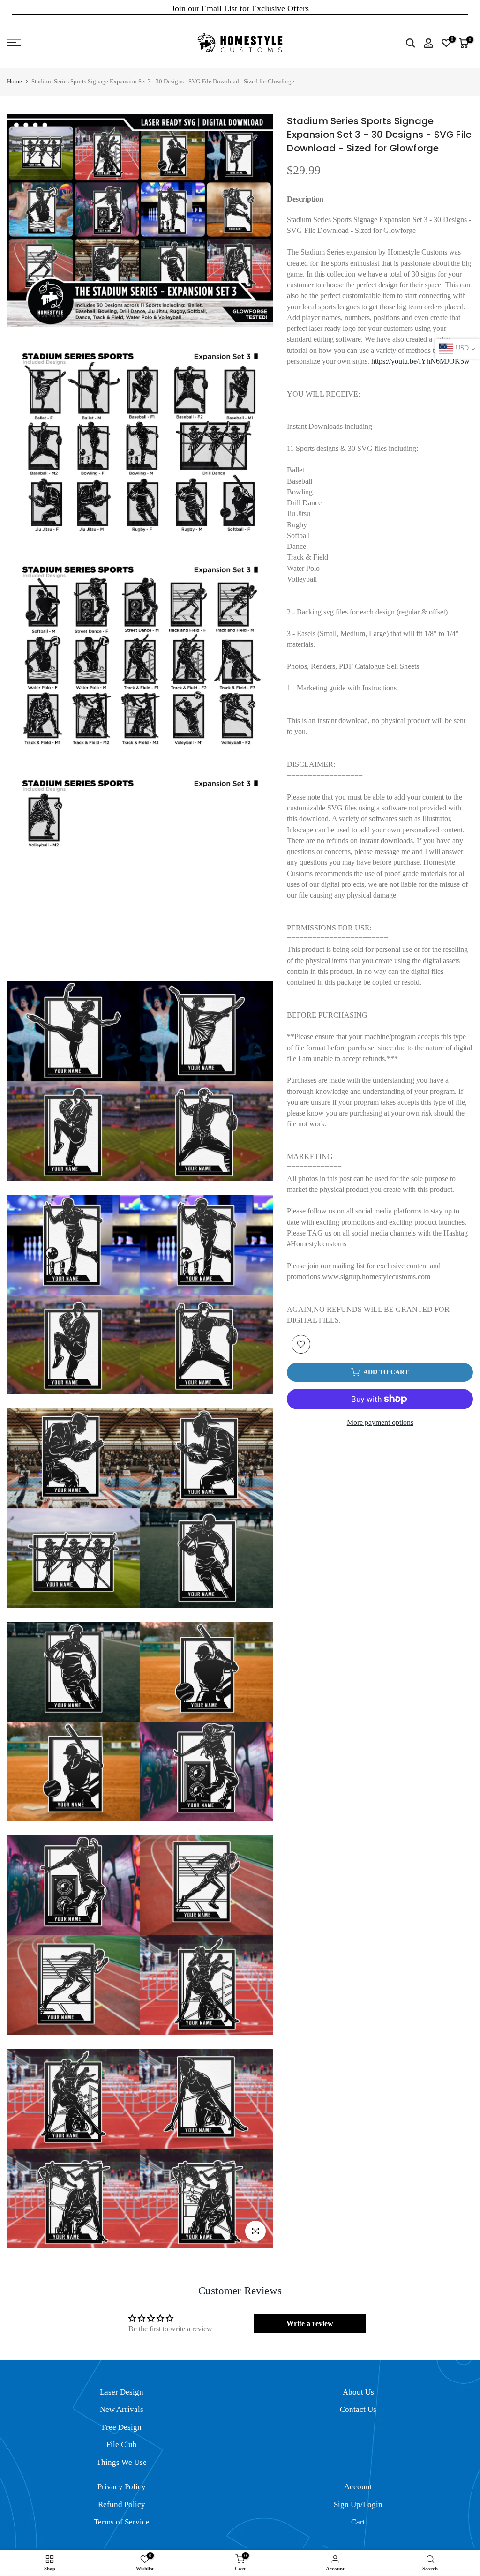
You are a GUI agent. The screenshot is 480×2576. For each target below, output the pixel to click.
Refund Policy (122, 2505)
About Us (358, 2392)
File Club (122, 2445)
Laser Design (122, 2392)
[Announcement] (240, 8)
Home (15, 81)
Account (358, 2487)
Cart (358, 2522)
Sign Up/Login (358, 2505)
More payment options (380, 1422)
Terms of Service (122, 2522)
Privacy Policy (122, 2487)
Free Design (122, 2427)
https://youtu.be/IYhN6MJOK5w (420, 361)
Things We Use (122, 2462)
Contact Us (358, 2409)
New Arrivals (122, 2409)
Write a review (310, 2324)
